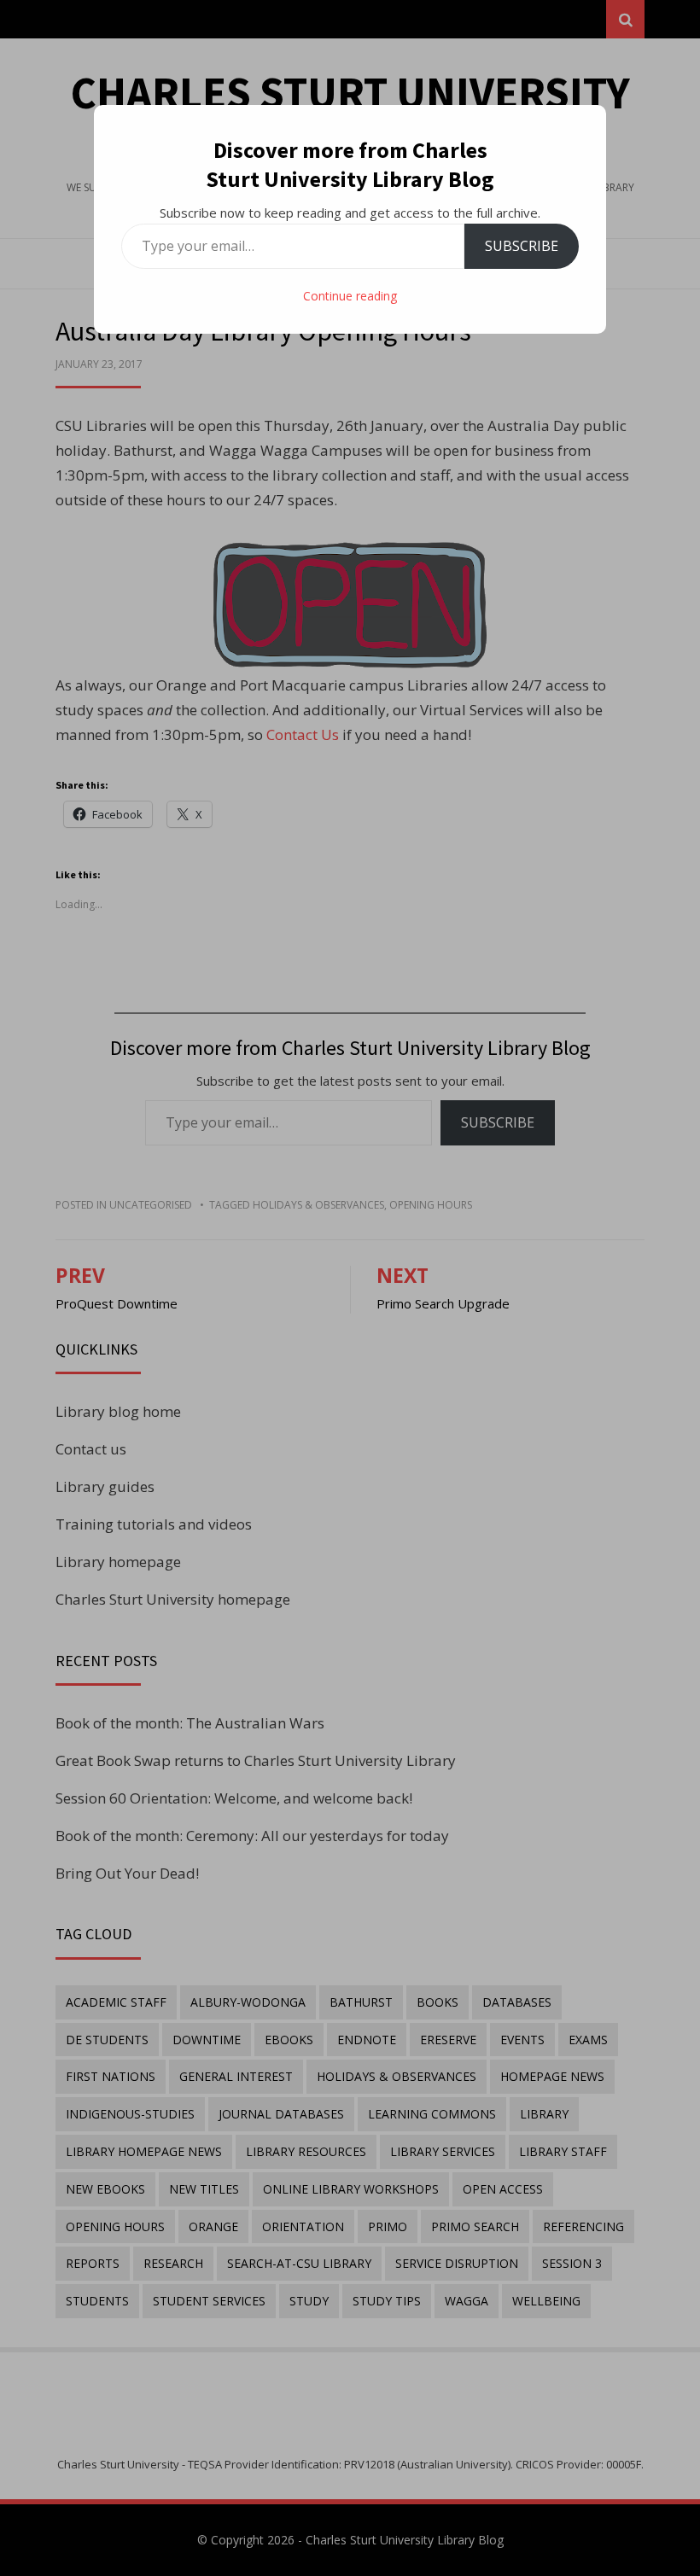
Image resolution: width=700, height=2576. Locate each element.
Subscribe (522, 246)
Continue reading (350, 296)
